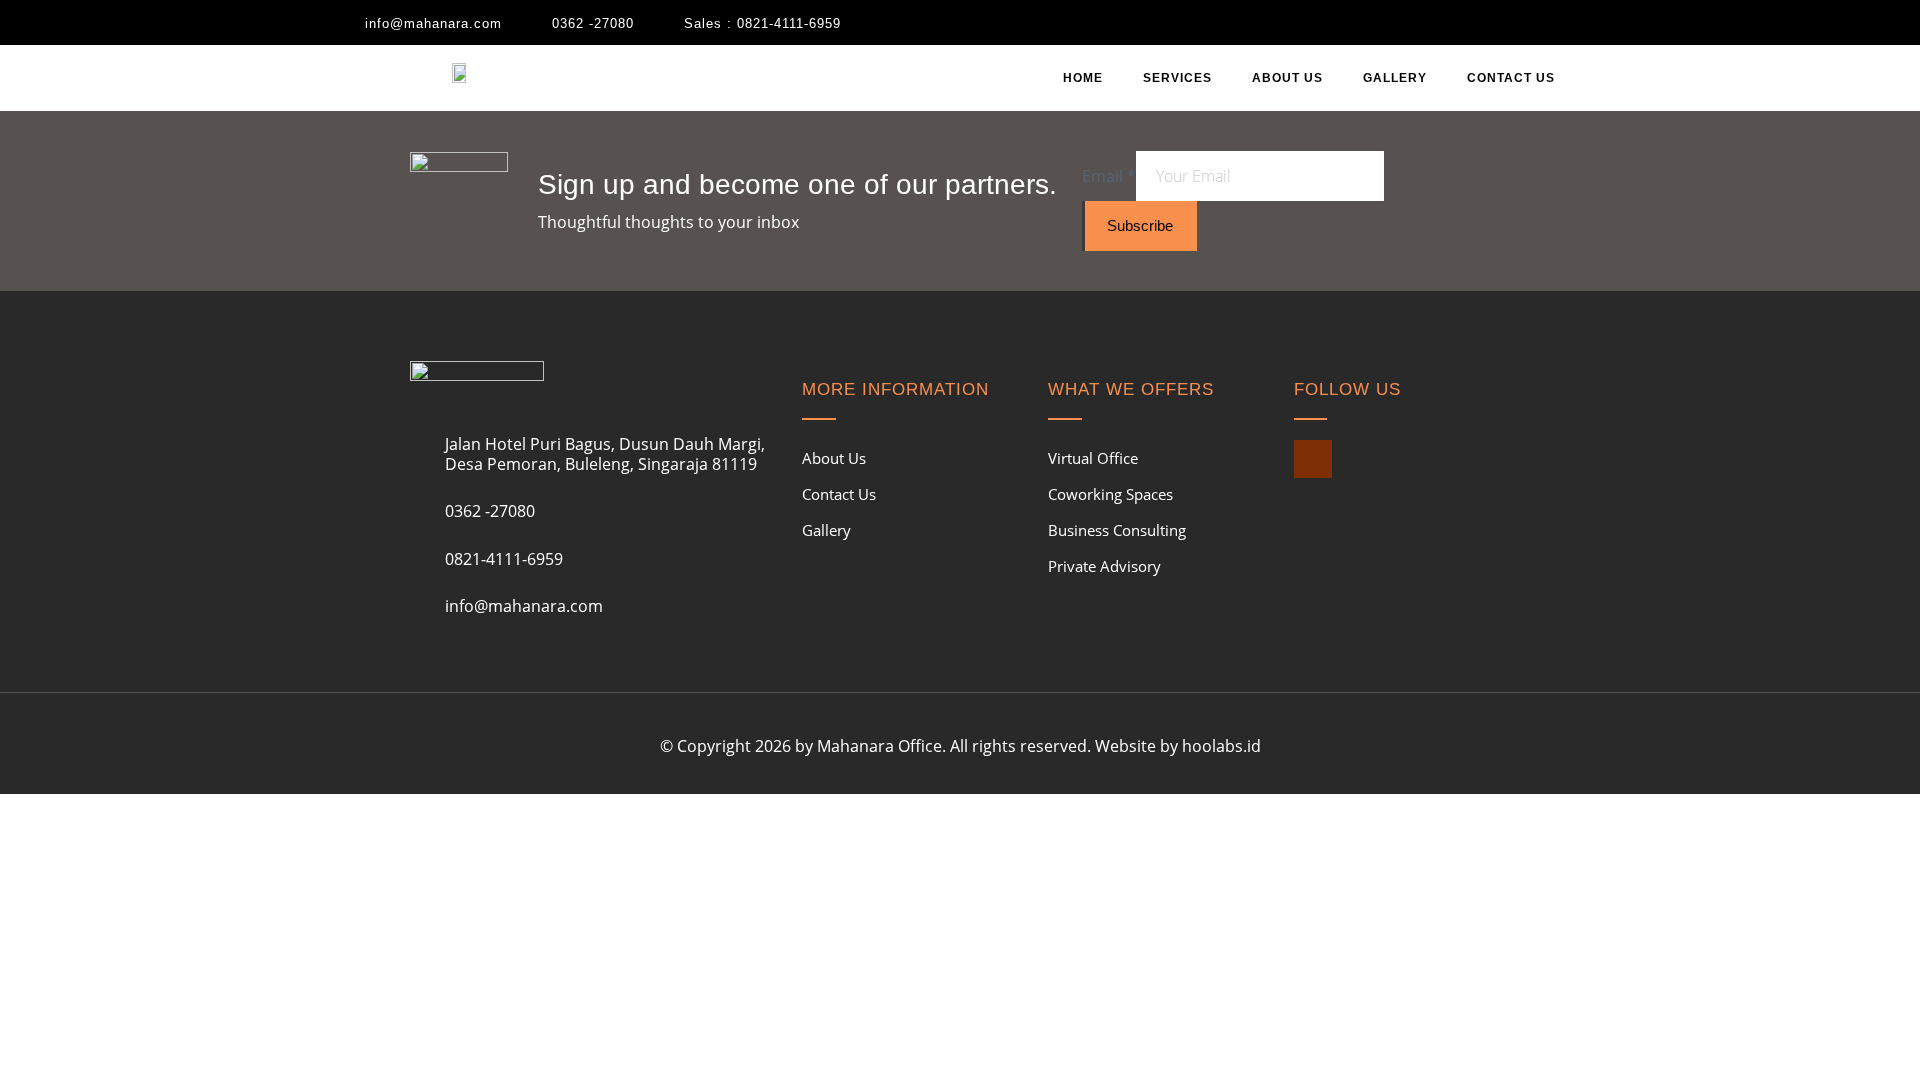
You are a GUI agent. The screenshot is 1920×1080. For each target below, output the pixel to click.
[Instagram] (1313, 459)
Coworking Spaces (1110, 494)
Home (1083, 78)
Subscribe (1140, 225)
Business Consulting (1117, 530)
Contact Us (1511, 78)
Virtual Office (1093, 458)
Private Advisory (1104, 566)
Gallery (1395, 78)
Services (1177, 78)
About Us (1287, 78)
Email (1109, 176)
